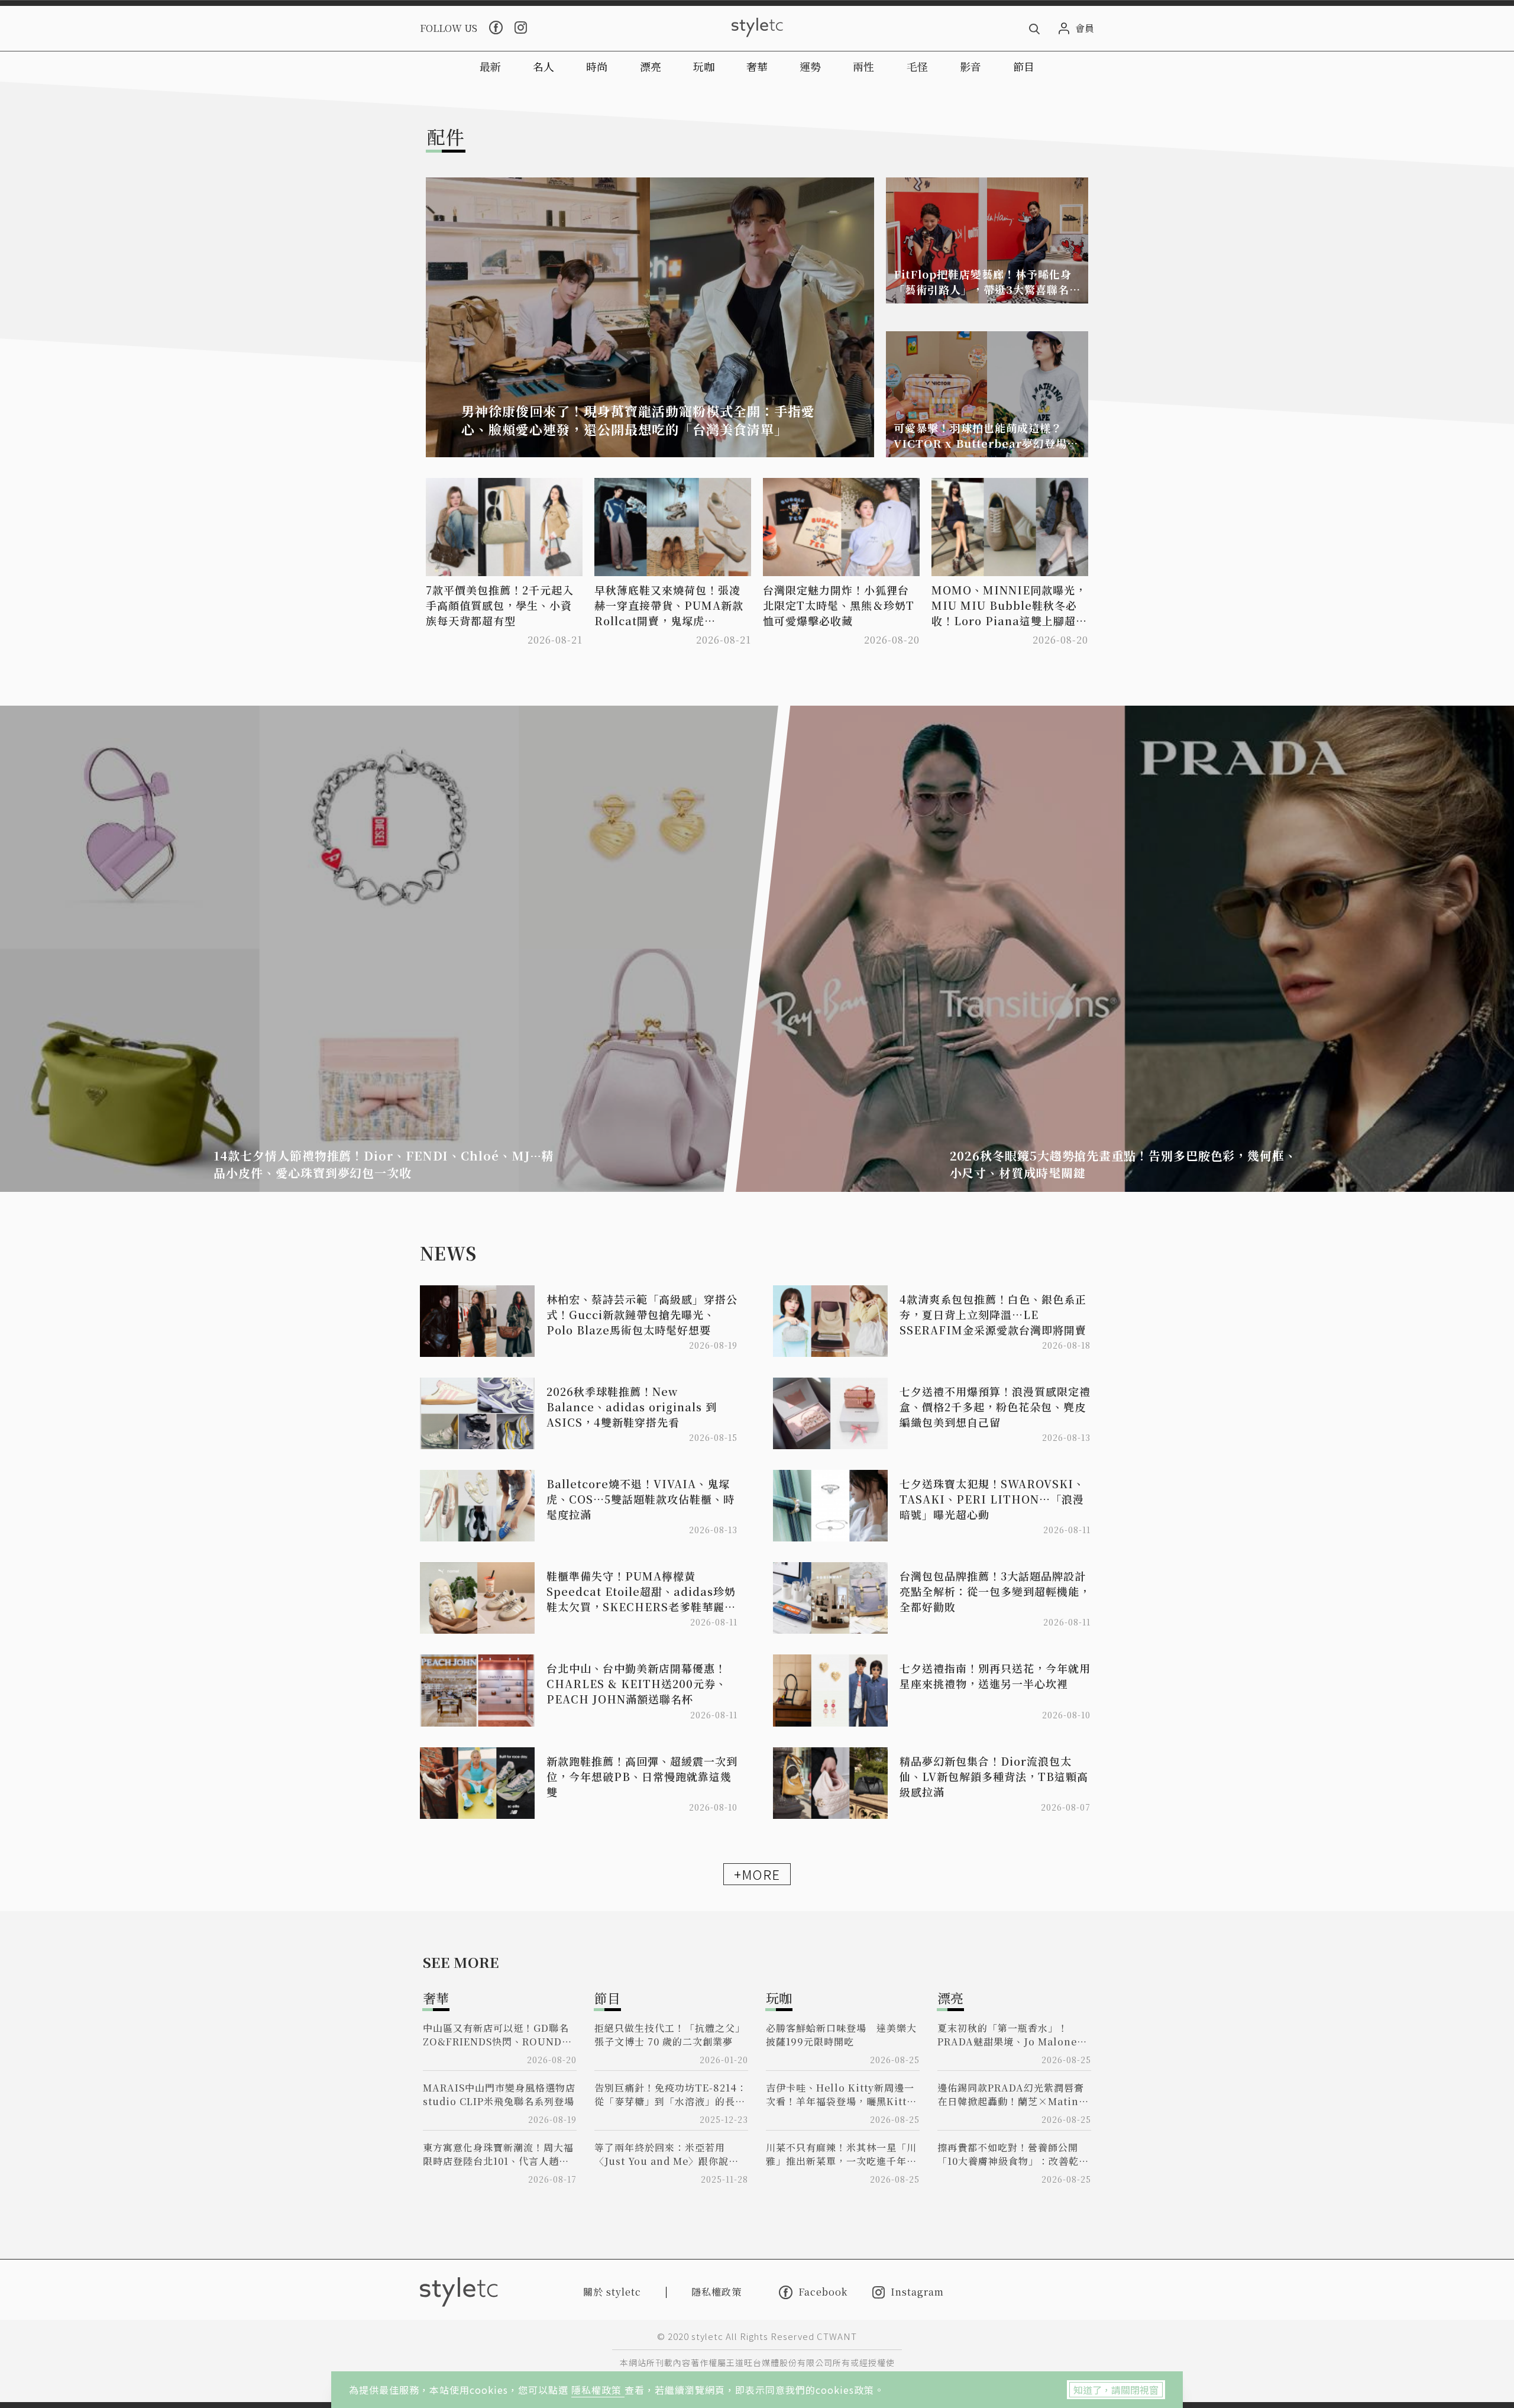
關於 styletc (612, 2292)
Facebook (823, 2292)
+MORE (757, 1874)
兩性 (863, 66)
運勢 (810, 66)
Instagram (917, 2292)
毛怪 (917, 66)
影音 (970, 66)
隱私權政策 (598, 2390)
